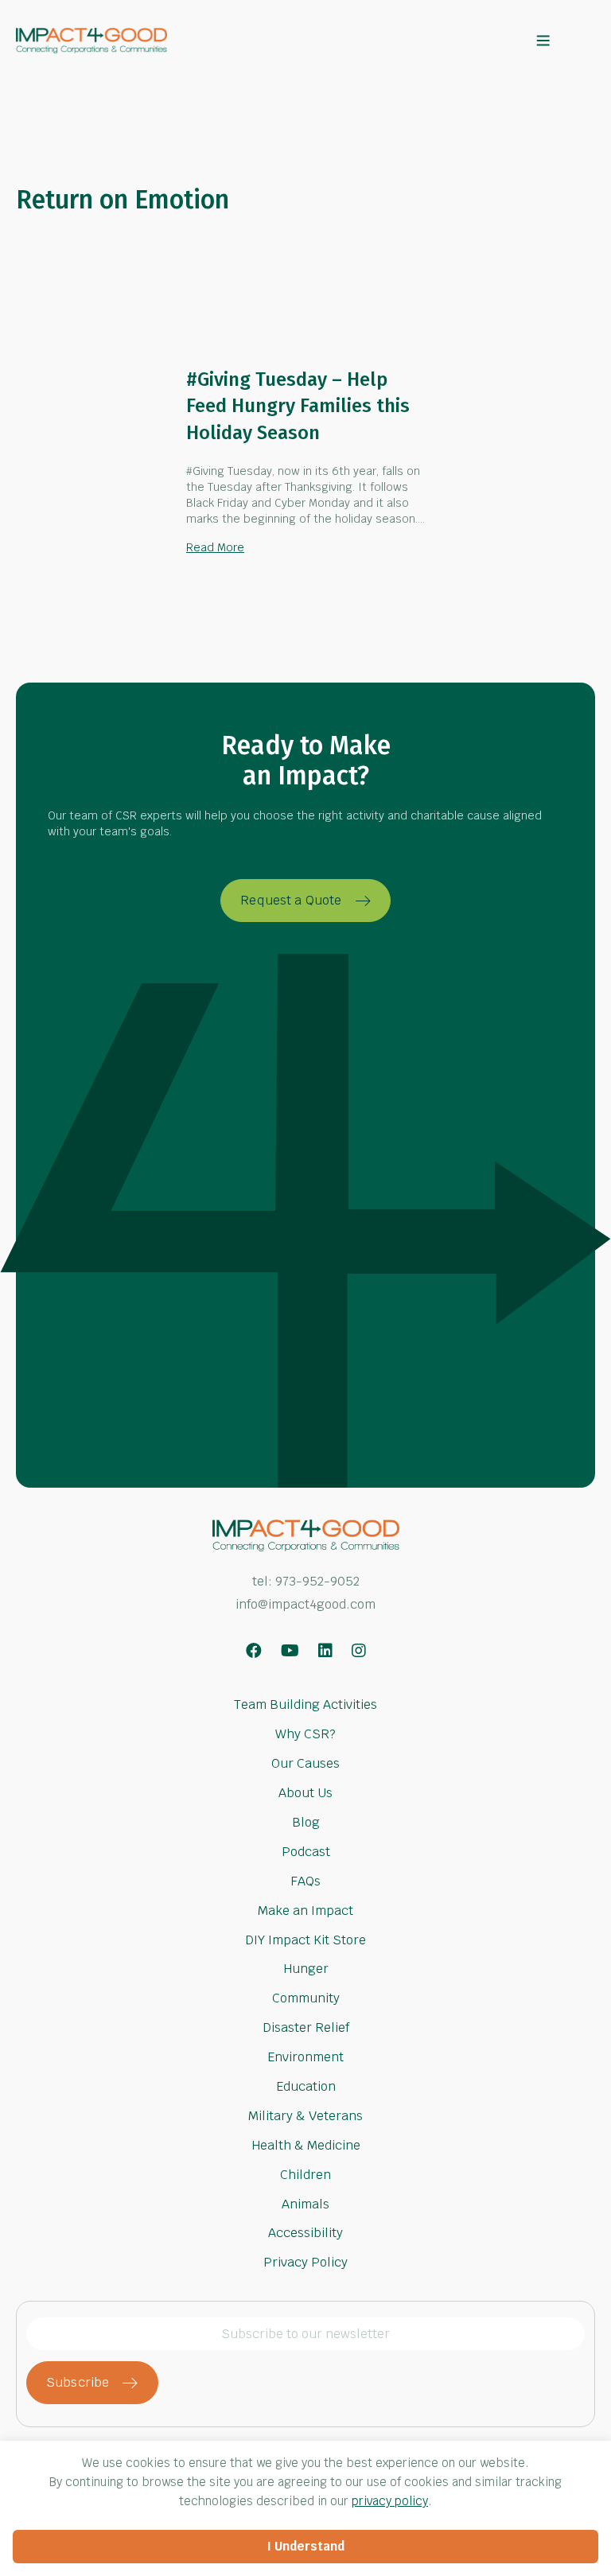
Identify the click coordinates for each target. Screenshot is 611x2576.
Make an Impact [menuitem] (305, 1911)
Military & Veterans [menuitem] (305, 2116)
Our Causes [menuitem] (305, 1763)
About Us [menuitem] (305, 1793)
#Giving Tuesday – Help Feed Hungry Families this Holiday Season (298, 406)
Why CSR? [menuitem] (305, 1734)
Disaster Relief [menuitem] (306, 2027)
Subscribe (78, 2382)
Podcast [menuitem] (306, 1852)
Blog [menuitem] (306, 1822)
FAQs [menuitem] (305, 1881)
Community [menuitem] (306, 1998)
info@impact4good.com (305, 1604)
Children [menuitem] (305, 2175)
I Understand (306, 2546)
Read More (215, 547)
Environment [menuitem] (305, 2057)
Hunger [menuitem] (306, 1970)
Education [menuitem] (306, 2086)
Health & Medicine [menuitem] (306, 2145)
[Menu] (543, 41)
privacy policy (390, 2501)
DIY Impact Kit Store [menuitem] (305, 1939)
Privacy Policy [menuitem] (305, 2261)
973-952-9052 (317, 1581)
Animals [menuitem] (305, 2203)
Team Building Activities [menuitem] (305, 1706)
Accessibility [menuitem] (305, 2234)
